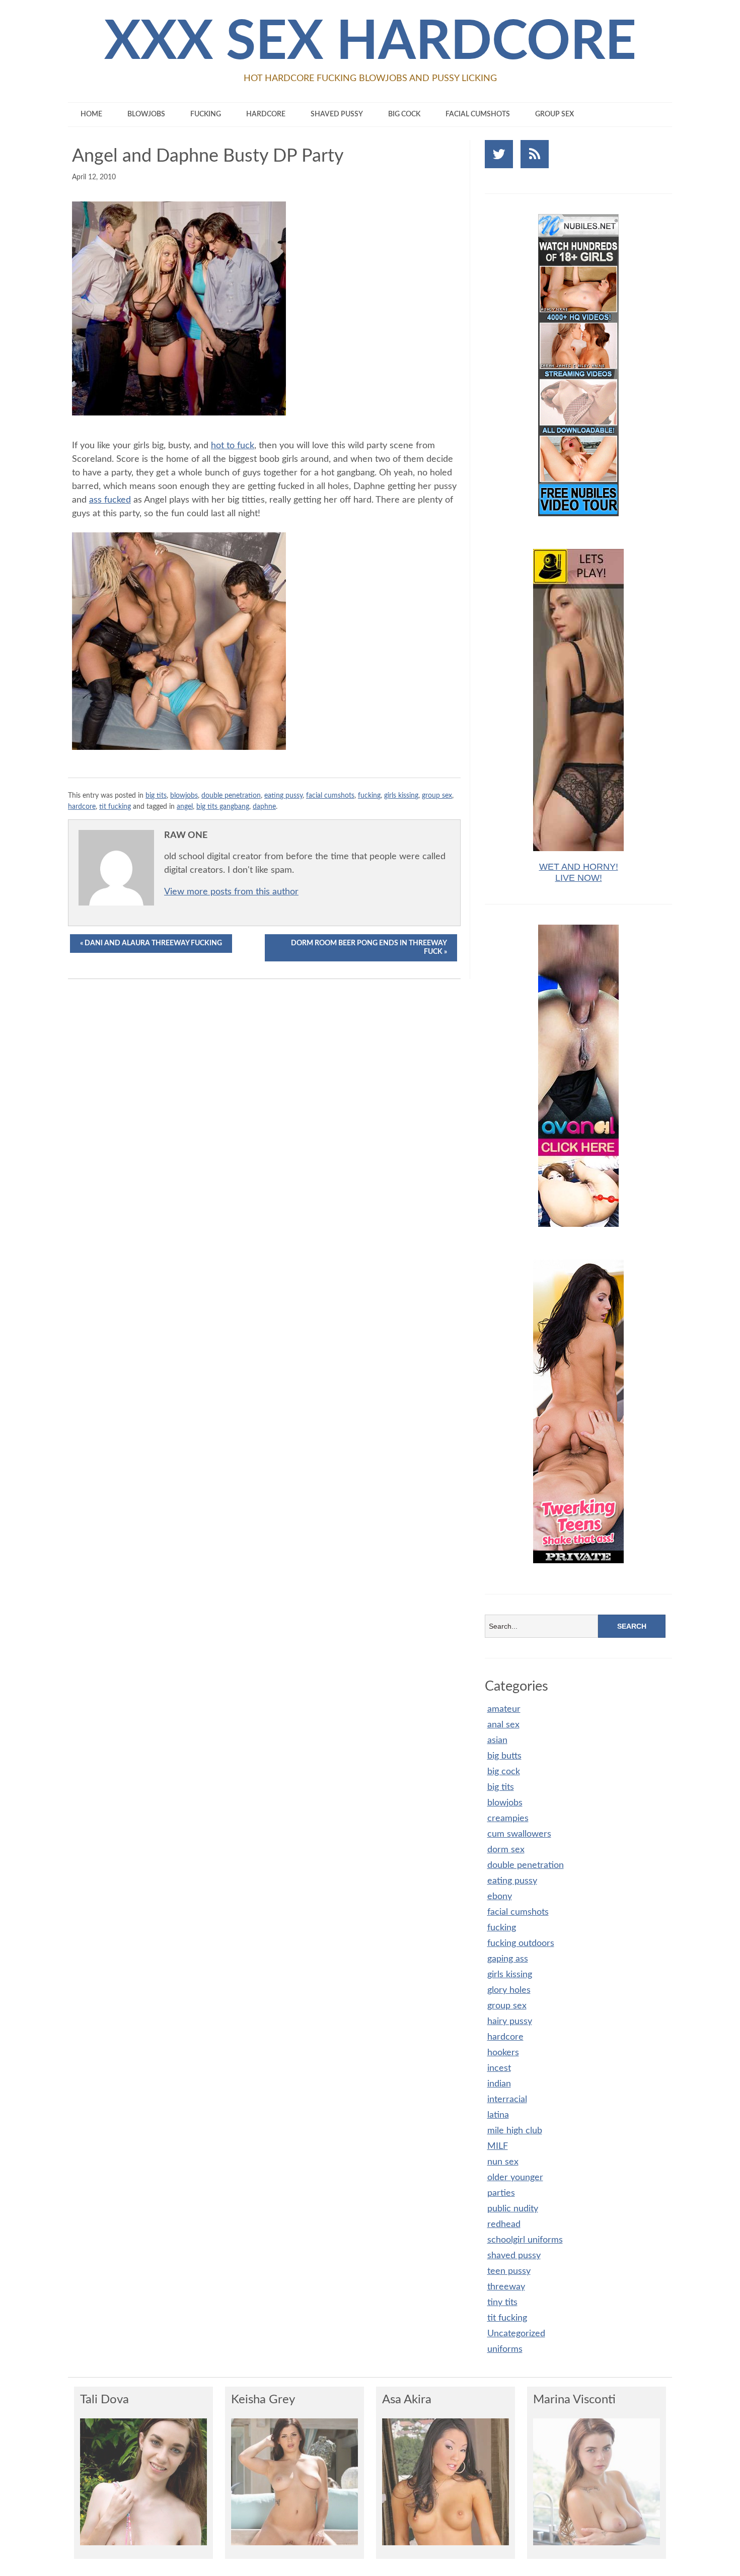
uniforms (505, 2349)
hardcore (266, 114)
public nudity (513, 2209)
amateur (504, 1709)
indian (499, 2084)
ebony (500, 1897)
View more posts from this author (231, 892)
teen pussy (509, 2271)
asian (497, 1740)
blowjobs (146, 114)
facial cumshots (478, 114)
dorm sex (506, 1850)
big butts (504, 1756)
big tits (156, 795)
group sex (554, 114)
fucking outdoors (521, 1943)
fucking (206, 114)
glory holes (509, 1990)
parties (501, 2193)
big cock (404, 114)
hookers (503, 2053)
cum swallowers (519, 1834)
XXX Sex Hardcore (370, 42)
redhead (504, 2224)
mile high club (515, 2131)
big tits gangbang (223, 807)
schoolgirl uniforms (525, 2240)
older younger (515, 2178)
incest (499, 2068)
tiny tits (502, 2303)
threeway (506, 2287)
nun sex (503, 2162)
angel (185, 807)
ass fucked (110, 500)
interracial (507, 2100)
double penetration (231, 795)
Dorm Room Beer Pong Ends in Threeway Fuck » (369, 948)
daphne (264, 807)
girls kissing (401, 795)
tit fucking (115, 807)
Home (91, 114)
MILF (498, 2146)
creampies (508, 1819)
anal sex (503, 1725)
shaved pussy (337, 114)
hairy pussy (510, 2022)
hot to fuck (233, 446)
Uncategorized (516, 2334)
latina (498, 2115)
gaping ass (508, 1959)
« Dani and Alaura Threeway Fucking (151, 943)
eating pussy (283, 795)
